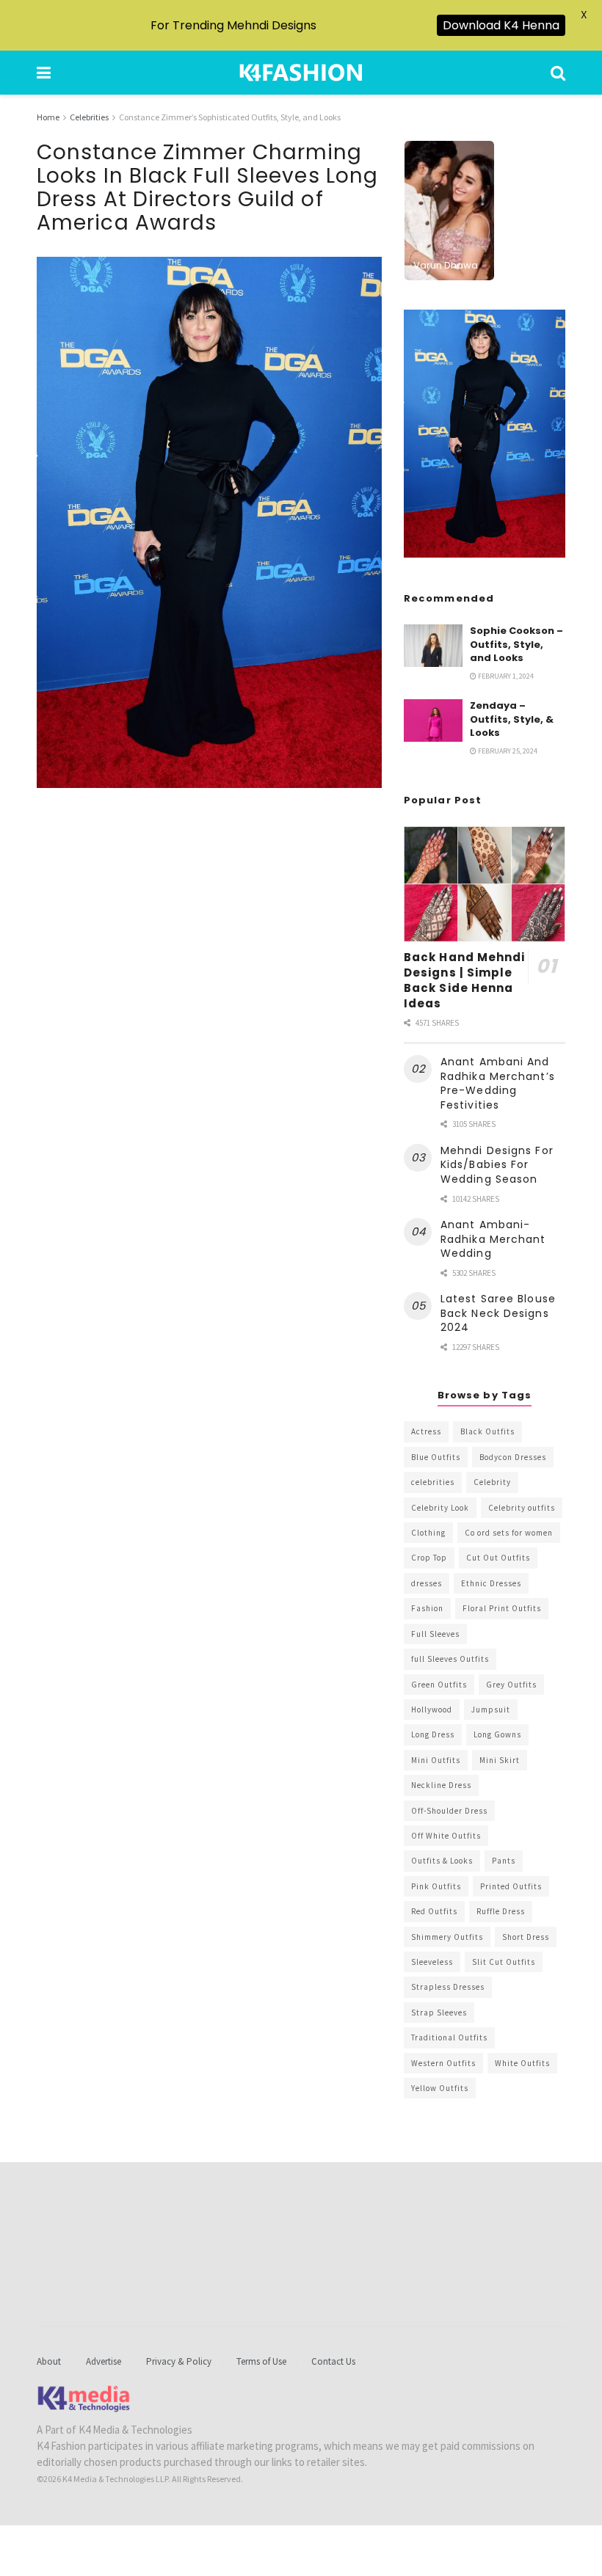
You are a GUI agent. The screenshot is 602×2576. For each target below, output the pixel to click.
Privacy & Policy (179, 2361)
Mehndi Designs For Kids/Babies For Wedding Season (497, 1165)
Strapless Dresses (448, 1987)
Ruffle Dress (501, 1911)
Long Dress (433, 1734)
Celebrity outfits (522, 1508)
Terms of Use (261, 2361)
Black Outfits (487, 1431)
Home (48, 117)
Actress (426, 1431)
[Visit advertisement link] (485, 434)
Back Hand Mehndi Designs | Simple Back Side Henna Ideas (465, 980)
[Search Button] (558, 73)
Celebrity (492, 1482)
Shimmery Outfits (447, 1937)
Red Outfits (434, 1911)
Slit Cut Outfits (504, 1962)
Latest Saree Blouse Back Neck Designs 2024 (498, 1313)
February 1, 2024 (505, 676)
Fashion (427, 1608)
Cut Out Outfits (498, 1558)
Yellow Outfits (440, 2088)
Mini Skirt (500, 1760)
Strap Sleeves (439, 2013)
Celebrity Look (440, 1508)
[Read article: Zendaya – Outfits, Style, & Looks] (433, 720)
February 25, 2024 (507, 751)
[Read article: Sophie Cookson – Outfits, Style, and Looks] (433, 645)
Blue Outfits (436, 1457)
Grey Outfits (511, 1685)
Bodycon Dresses (513, 1457)
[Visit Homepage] (301, 73)
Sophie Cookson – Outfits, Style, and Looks (516, 644)
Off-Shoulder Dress (449, 1811)
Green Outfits (439, 1685)
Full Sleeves (435, 1634)
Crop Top (429, 1558)
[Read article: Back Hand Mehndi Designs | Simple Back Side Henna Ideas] (485, 884)
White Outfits (522, 2063)
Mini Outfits (436, 1760)
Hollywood (432, 1710)
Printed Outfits (511, 1886)
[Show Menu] (44, 73)
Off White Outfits (446, 1836)
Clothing (428, 1533)
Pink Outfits (436, 1886)
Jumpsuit (491, 1710)
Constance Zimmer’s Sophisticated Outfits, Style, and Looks (230, 117)
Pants (504, 1861)
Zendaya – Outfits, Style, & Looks (512, 719)
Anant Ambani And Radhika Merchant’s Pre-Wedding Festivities (498, 1083)
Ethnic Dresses (491, 1583)
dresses (427, 1583)
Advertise (104, 2361)
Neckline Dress (441, 1785)
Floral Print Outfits (502, 1608)
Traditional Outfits (449, 2037)
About (49, 2361)
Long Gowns (497, 1734)
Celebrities (89, 117)
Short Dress (526, 1937)
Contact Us (333, 2361)
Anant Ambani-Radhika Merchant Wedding (493, 1239)
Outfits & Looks (442, 1861)
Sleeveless (432, 1962)
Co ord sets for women (509, 1533)
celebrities (433, 1482)
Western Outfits (443, 2063)
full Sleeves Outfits (450, 1659)
